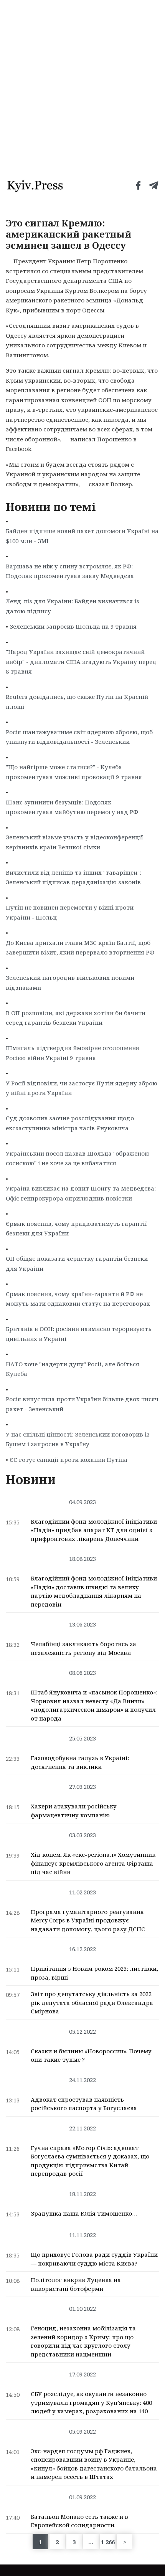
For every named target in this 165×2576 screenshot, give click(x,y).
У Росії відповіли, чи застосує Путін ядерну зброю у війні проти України (82, 1088)
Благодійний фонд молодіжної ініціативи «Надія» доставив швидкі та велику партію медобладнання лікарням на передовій (94, 1591)
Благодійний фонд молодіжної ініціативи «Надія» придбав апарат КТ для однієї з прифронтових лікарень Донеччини (94, 1530)
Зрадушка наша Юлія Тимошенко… (84, 2213)
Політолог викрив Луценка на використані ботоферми (76, 2284)
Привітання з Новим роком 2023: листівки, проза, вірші (94, 1973)
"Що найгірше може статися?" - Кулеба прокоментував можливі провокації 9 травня (74, 772)
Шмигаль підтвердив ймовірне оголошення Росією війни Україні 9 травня (73, 1053)
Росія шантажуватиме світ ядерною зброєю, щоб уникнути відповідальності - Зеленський (79, 737)
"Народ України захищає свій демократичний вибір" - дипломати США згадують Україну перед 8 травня (81, 661)
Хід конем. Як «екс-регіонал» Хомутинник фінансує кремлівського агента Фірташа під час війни (93, 1863)
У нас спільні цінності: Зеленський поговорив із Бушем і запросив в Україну (78, 1439)
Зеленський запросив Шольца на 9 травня (73, 626)
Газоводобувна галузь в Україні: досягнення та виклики (80, 1762)
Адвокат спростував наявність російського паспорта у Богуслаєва (84, 2104)
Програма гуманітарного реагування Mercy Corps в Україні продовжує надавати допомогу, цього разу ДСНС (88, 1920)
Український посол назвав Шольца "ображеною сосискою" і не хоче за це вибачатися (78, 1158)
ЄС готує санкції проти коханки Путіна (68, 1460)
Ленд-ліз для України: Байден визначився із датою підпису (73, 606)
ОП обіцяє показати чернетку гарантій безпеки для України (77, 1263)
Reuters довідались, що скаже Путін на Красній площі (77, 702)
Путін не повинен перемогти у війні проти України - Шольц (70, 912)
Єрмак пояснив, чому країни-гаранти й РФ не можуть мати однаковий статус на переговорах (78, 1299)
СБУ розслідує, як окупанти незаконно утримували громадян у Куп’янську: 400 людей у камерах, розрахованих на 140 (91, 2402)
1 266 (108, 2542)
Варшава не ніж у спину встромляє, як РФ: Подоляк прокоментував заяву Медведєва (70, 571)
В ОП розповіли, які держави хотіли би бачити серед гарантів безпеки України (76, 1018)
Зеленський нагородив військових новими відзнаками (70, 983)
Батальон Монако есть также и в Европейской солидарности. (79, 2521)
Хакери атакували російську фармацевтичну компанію (74, 1811)
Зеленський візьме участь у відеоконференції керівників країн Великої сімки (74, 842)
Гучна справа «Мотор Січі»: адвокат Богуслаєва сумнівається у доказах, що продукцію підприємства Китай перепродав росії (90, 2161)
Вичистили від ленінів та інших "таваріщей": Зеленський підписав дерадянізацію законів (73, 877)
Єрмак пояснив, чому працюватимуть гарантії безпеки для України (76, 1229)
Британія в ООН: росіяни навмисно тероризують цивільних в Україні (79, 1334)
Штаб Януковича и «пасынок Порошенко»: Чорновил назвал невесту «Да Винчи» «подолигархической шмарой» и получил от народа (94, 1705)
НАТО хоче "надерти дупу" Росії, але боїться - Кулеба (74, 1369)
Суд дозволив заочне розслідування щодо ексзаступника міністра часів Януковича (70, 1123)
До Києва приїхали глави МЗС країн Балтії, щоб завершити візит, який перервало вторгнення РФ (80, 948)
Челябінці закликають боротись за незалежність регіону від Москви (83, 1648)
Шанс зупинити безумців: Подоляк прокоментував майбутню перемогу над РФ (72, 807)
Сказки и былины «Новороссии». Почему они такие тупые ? (91, 2055)
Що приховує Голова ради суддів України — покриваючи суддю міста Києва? (94, 2259)
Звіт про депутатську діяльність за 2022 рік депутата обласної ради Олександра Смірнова (92, 2002)
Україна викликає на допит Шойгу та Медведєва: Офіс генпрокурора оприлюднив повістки (81, 1193)
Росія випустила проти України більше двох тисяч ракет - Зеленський (82, 1404)
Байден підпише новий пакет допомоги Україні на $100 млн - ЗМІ (82, 536)
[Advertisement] (82, 86)
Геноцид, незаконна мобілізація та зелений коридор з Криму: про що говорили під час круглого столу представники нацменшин (83, 2341)
